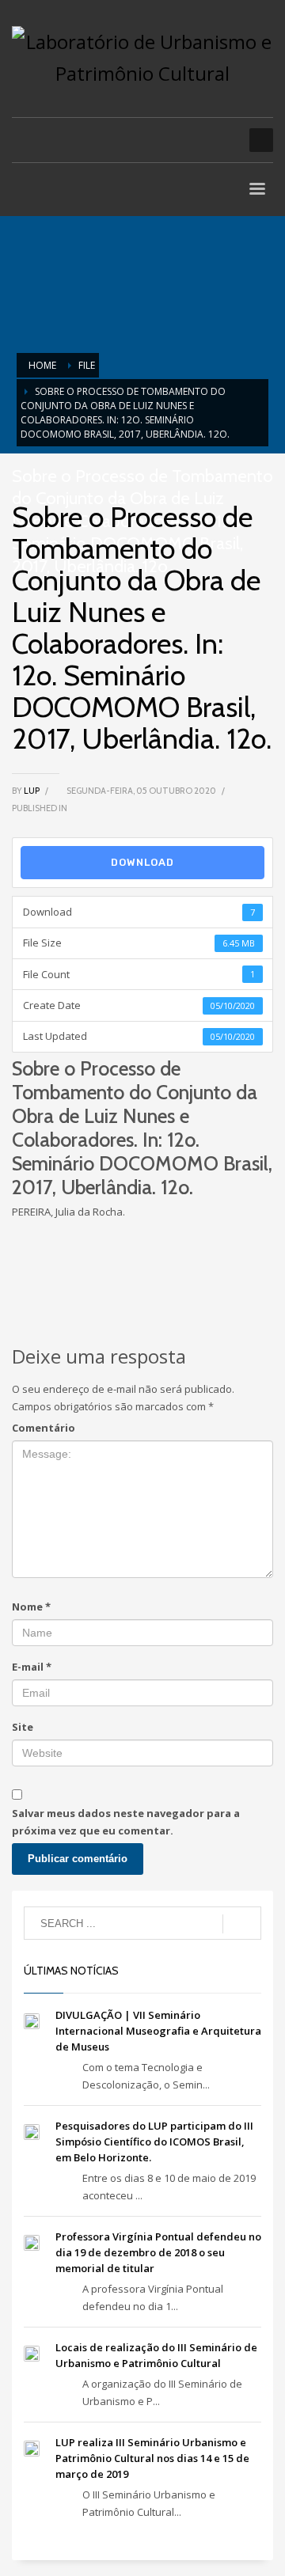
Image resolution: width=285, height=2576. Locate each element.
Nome (31, 1607)
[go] (242, 1924)
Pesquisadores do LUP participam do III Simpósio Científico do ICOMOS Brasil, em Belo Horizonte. (154, 2142)
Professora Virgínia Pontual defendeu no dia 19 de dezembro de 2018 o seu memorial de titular (158, 2252)
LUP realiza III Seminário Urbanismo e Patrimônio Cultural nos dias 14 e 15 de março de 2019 (152, 2458)
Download (142, 862)
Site (23, 1727)
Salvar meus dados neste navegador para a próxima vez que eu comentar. (126, 1822)
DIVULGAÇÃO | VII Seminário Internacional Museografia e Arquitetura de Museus (158, 2031)
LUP (32, 791)
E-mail (32, 1667)
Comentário (44, 1428)
